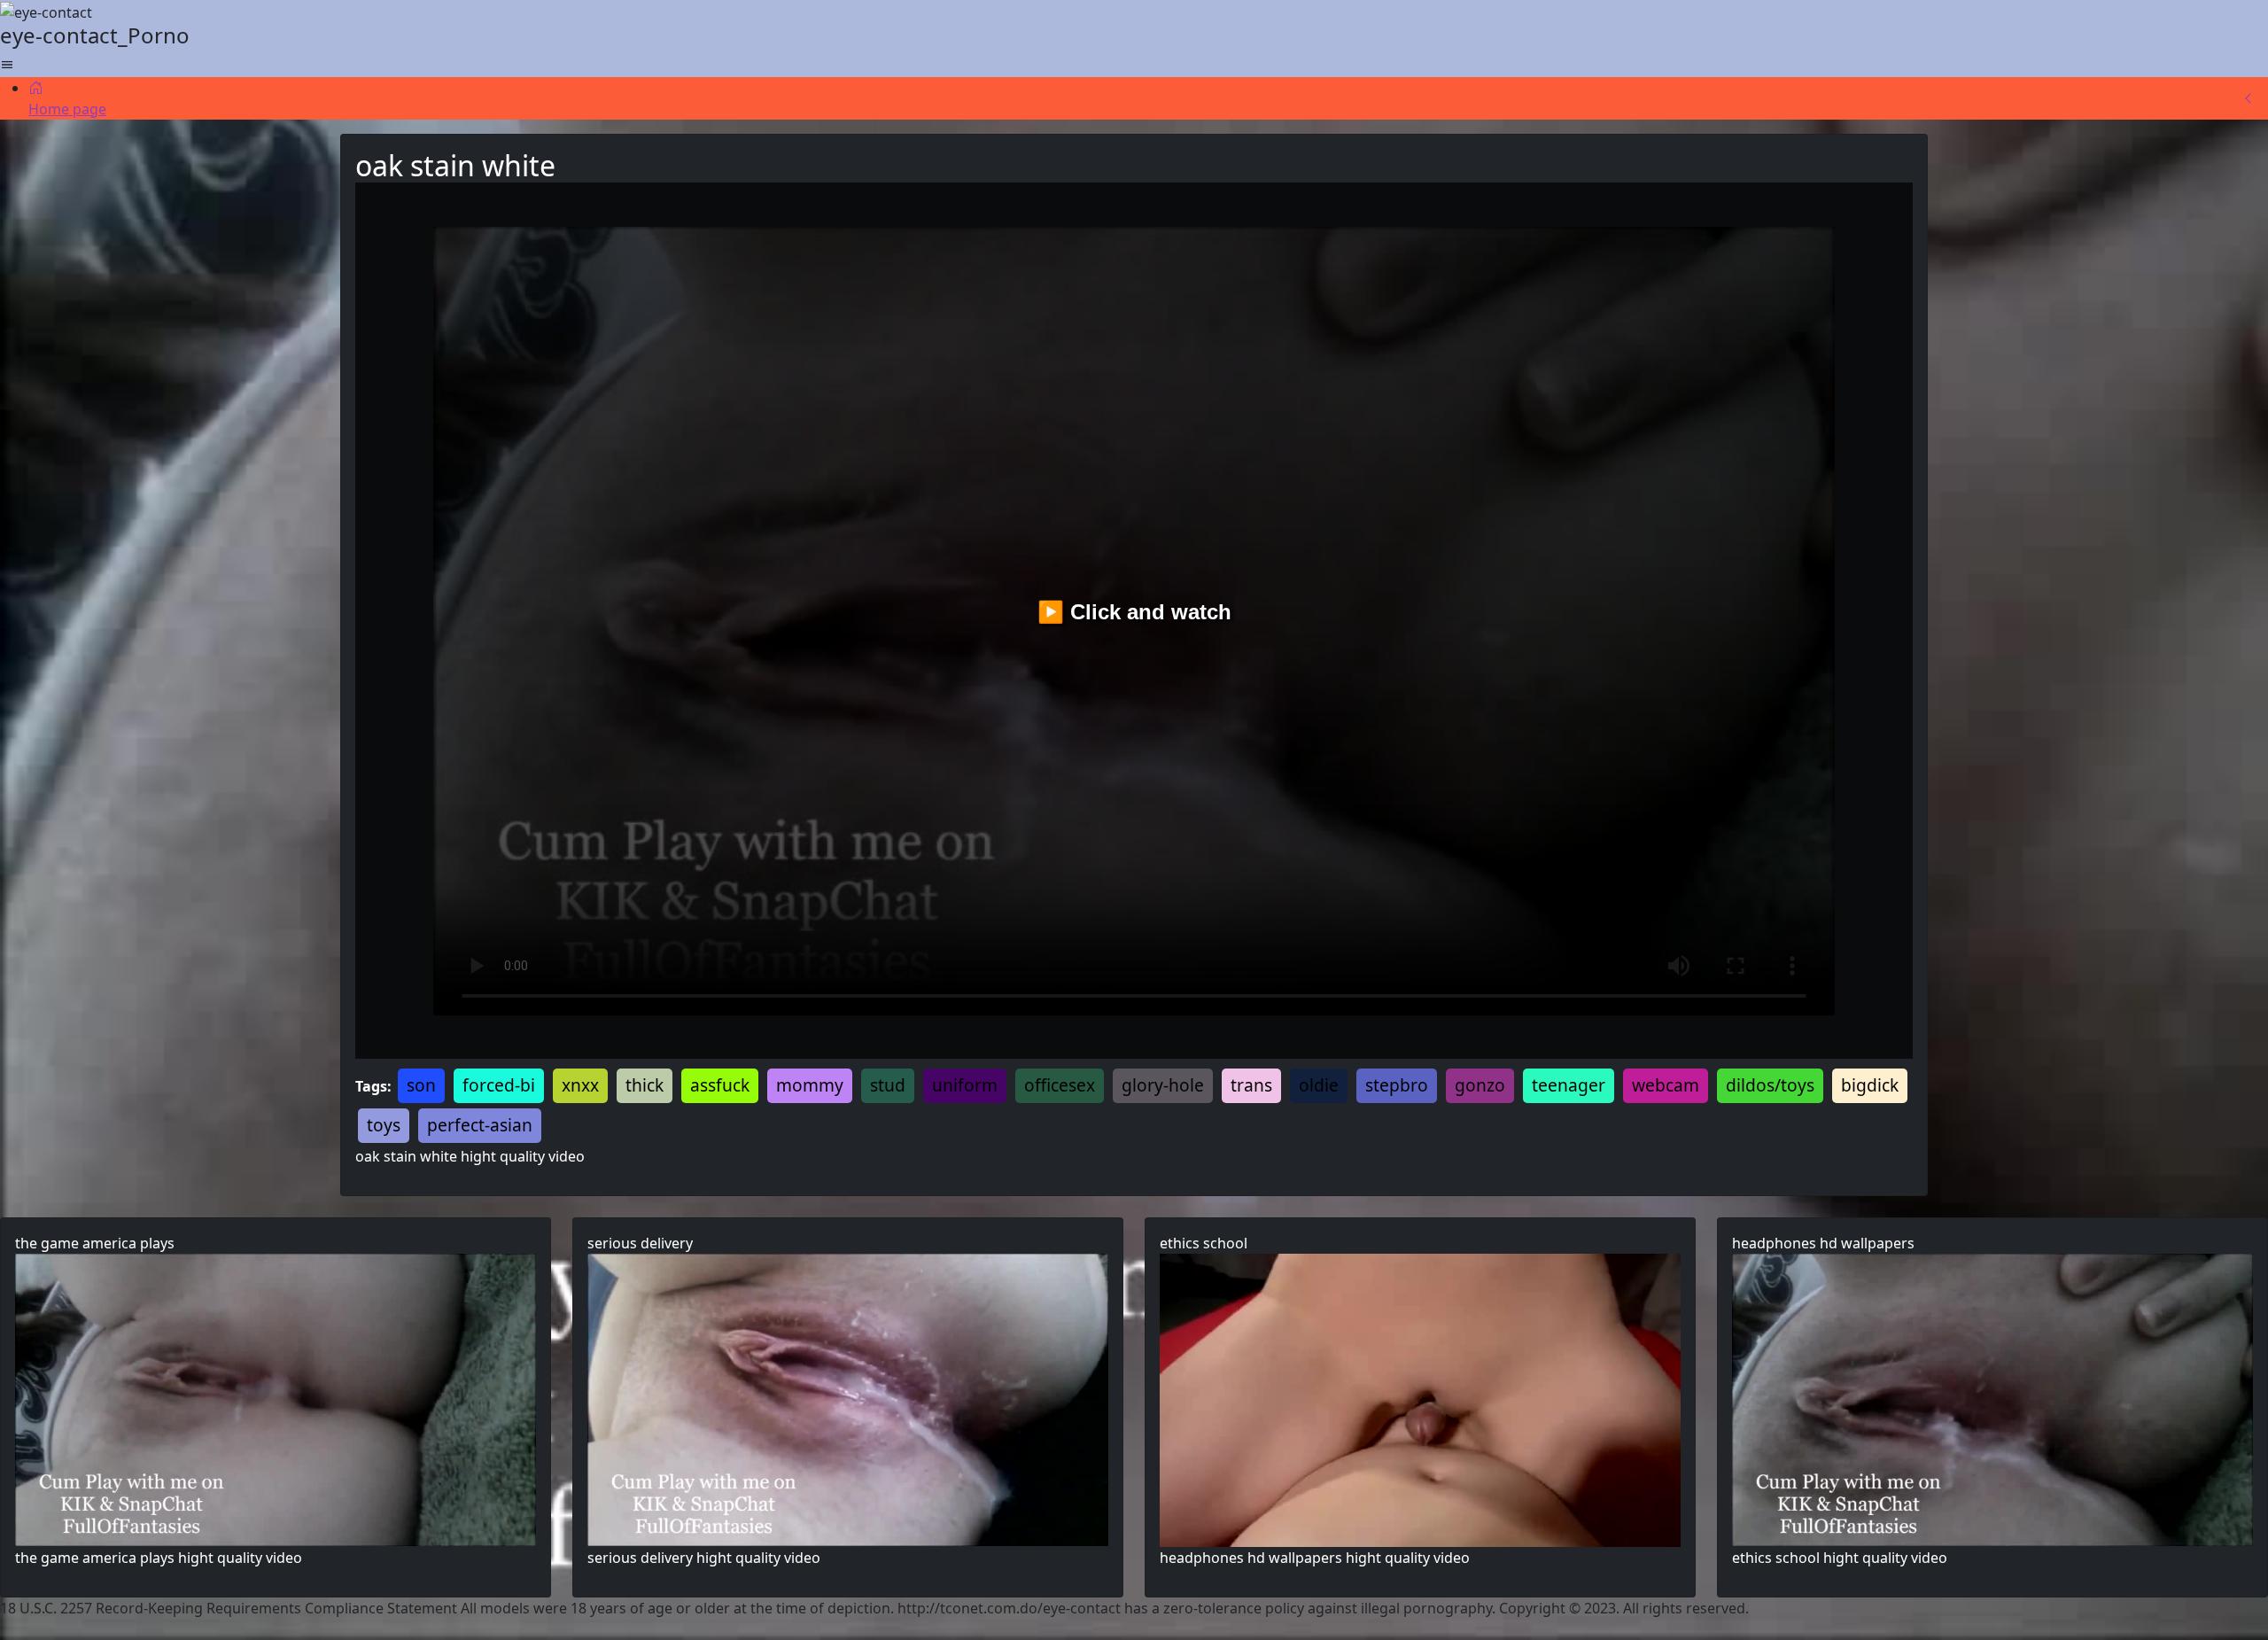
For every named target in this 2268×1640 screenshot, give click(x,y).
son (421, 1085)
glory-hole (1163, 1085)
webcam (1666, 1085)
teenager (1569, 1085)
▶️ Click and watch (1134, 612)
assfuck (720, 1085)
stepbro (1397, 1085)
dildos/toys (1770, 1085)
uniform (965, 1085)
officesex (1060, 1085)
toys (384, 1125)
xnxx (580, 1085)
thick (645, 1085)
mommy (810, 1085)
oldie (1319, 1085)
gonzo (1480, 1085)
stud (888, 1085)
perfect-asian (480, 1125)
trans (1251, 1085)
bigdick (1870, 1085)
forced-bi (499, 1085)
